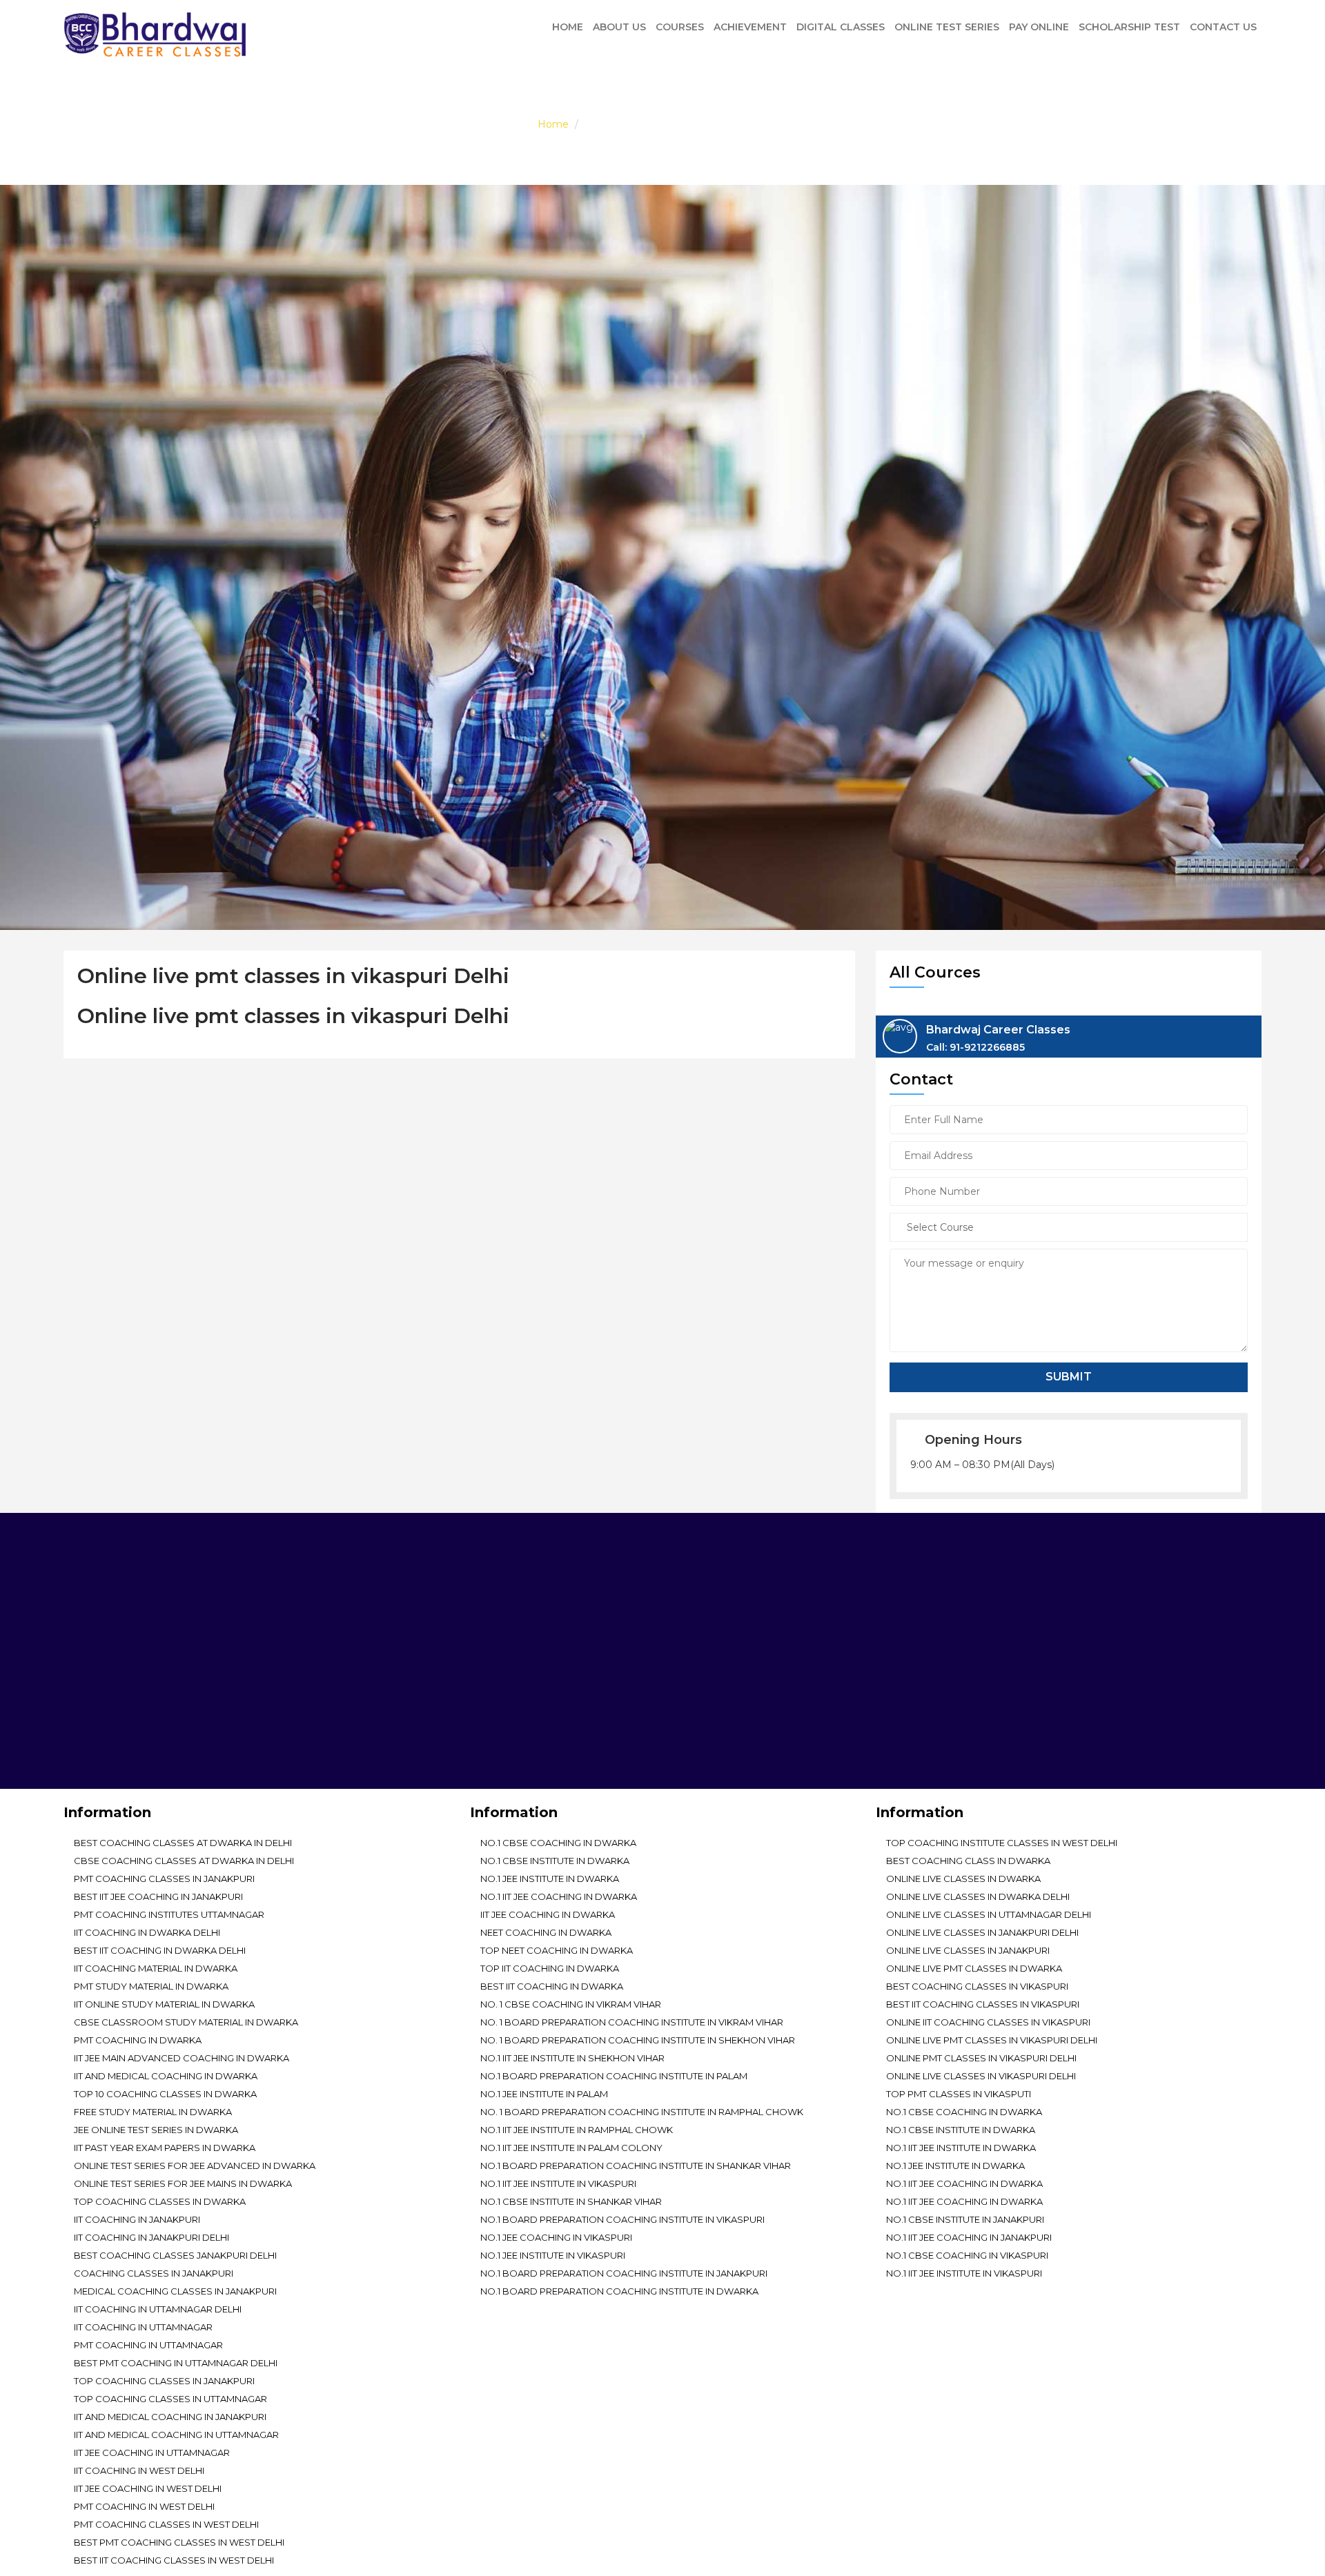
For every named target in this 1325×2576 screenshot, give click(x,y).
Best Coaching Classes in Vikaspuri (977, 1986)
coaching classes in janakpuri (154, 2273)
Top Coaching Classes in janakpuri (164, 2381)
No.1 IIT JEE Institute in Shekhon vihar (572, 2058)
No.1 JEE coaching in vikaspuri (556, 2237)
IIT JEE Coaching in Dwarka (548, 1914)
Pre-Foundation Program (852, 1620)
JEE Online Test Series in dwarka (156, 2130)
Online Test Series (947, 27)
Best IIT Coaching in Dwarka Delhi (160, 1950)
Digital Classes (841, 27)
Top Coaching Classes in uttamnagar (170, 2399)
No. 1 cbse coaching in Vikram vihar (571, 2004)
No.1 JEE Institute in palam (544, 2094)
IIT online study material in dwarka (164, 2004)
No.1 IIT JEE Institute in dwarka (961, 2148)
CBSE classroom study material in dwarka (186, 2022)
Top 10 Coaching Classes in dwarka (165, 2094)
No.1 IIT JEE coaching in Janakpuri (969, 2237)
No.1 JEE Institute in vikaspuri (553, 2255)
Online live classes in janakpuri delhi (982, 1932)
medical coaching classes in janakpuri (175, 2291)
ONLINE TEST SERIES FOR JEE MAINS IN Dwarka (183, 2183)
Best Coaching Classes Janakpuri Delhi (175, 2255)
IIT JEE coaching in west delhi (148, 2488)
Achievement (750, 27)
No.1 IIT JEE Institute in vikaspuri (558, 2183)
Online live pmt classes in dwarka (974, 1968)
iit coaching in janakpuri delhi (151, 2237)
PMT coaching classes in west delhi (166, 2524)
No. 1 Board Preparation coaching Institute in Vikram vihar (632, 2022)
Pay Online (1039, 27)
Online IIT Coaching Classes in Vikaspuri (988, 2022)
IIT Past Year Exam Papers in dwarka (165, 2148)
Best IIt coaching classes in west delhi (174, 2560)
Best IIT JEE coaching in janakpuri (158, 1896)
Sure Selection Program (1103, 1639)
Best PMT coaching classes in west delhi (179, 2542)
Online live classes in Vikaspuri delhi (981, 2076)
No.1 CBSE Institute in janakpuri (965, 2219)
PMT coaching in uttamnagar (148, 2345)
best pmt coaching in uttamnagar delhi (176, 2363)
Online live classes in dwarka (963, 1879)
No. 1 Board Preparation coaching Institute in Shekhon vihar (638, 2040)
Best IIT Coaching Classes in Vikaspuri (983, 2004)
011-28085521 (451, 1716)
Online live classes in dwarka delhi (978, 1896)
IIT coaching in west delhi (139, 2470)
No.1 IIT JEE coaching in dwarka (559, 1896)
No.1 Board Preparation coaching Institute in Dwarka (619, 2291)
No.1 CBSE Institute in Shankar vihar (571, 2201)
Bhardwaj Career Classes (998, 1038)
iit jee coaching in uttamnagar (152, 2453)
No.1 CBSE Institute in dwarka (555, 1861)
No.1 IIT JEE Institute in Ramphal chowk (577, 2130)
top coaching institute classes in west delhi (1002, 1843)
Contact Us (1223, 27)
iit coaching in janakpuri (137, 2219)
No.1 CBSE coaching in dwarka (558, 1843)
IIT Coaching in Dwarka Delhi (147, 1932)
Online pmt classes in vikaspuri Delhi (981, 2058)
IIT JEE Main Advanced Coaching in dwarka (181, 2058)
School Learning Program (854, 1639)
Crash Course (822, 1659)
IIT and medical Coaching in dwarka (166, 2076)
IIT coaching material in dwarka (156, 1968)
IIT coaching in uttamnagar (143, 2327)
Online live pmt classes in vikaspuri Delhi (992, 2040)
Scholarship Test (1129, 27)
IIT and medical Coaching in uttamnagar (176, 2435)
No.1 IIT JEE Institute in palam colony (571, 2148)
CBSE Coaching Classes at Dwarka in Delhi (184, 1861)
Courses (680, 27)
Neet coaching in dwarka (546, 1932)
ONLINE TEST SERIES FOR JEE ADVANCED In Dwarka (195, 2166)
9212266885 (516, 1716)
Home (568, 27)
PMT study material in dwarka (151, 1986)
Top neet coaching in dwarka (557, 1950)
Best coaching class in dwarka (968, 1861)
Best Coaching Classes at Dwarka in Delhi (183, 1843)
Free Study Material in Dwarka (153, 2112)
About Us (619, 27)
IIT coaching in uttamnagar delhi (158, 2309)
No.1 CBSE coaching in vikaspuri (967, 2255)
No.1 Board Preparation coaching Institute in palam (614, 2076)
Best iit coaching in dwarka (552, 1986)
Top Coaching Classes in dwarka (160, 2201)
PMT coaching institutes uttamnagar (169, 1914)
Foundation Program (1096, 1620)
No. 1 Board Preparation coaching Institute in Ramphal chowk (642, 2112)
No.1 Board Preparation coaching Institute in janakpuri (624, 2273)
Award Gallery (1078, 1600)
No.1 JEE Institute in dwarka (550, 1879)
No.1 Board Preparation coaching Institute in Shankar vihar (636, 2166)
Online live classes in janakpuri (968, 1950)
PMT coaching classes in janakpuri (164, 1879)
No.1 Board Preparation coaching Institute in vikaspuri (622, 2219)
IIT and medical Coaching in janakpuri (170, 2417)
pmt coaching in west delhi (144, 2506)
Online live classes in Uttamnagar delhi (989, 1914)
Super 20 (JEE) (1072, 1659)
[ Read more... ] (100, 1734)
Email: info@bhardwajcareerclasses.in (471, 1744)
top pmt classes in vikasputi (959, 2094)
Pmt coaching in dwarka (138, 2040)
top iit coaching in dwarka (550, 1968)
